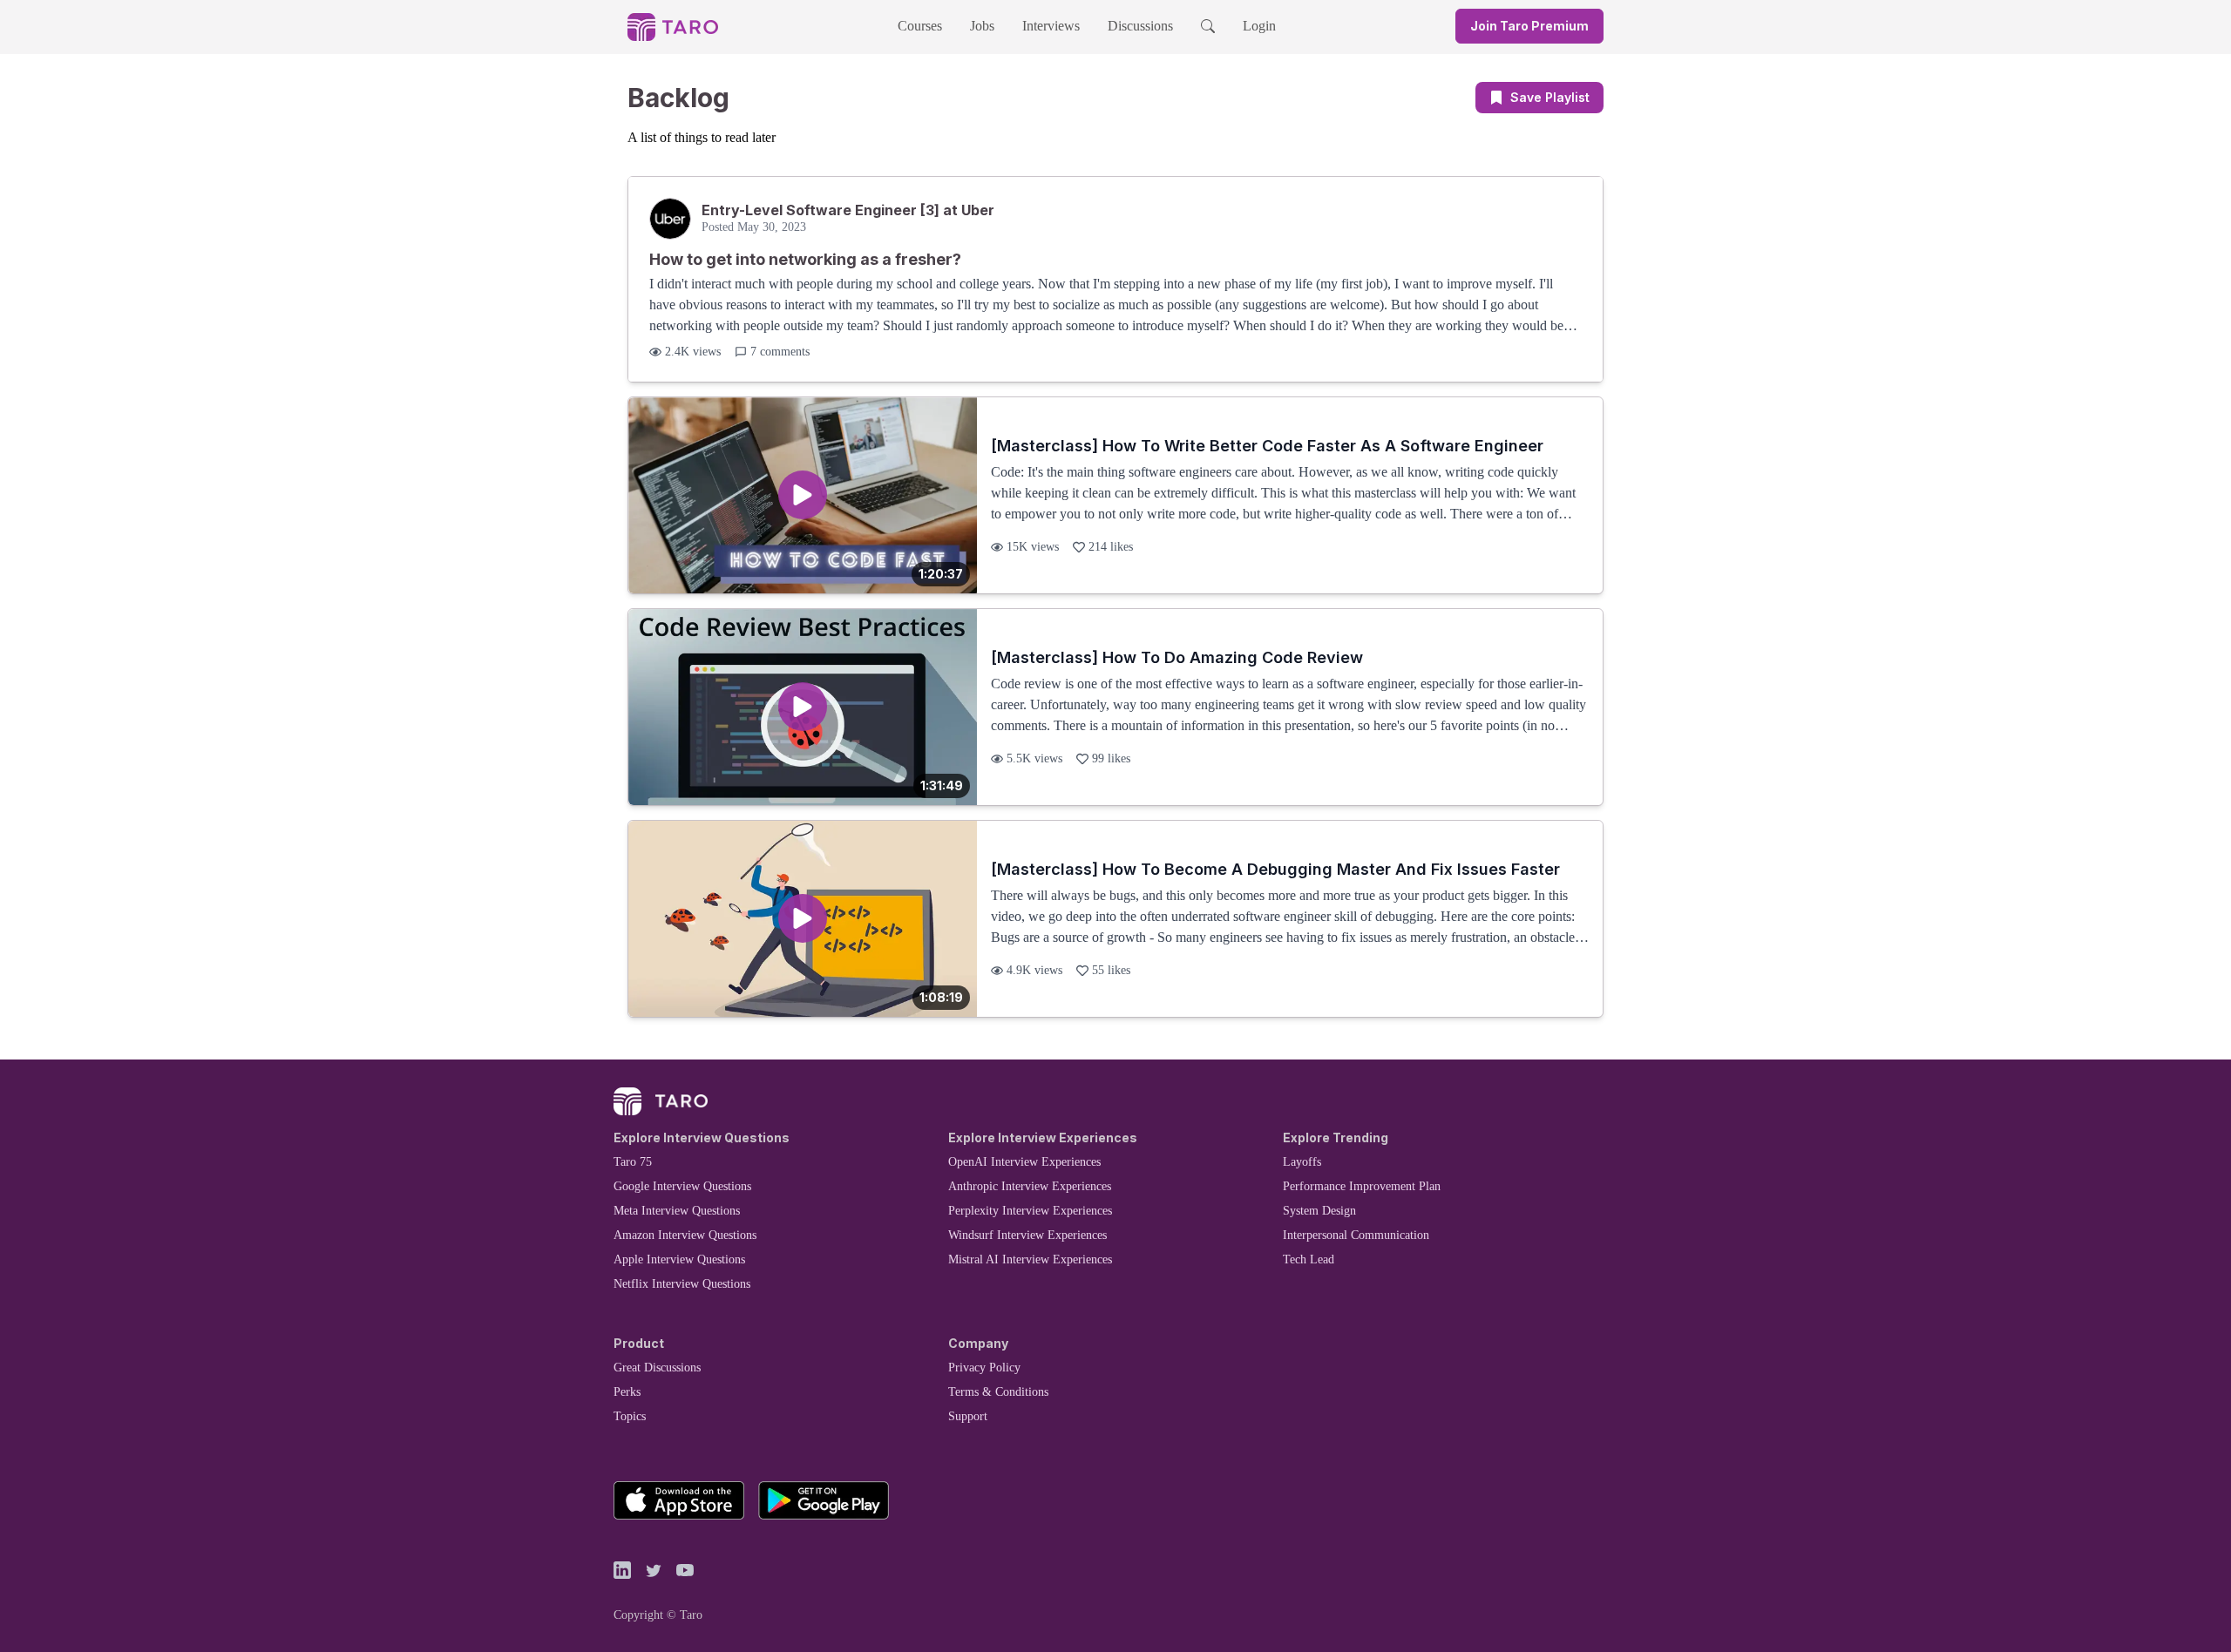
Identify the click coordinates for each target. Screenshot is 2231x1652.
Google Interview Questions (682, 1186)
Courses (920, 26)
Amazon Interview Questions (685, 1235)
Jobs (982, 26)
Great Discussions (657, 1368)
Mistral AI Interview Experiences (1030, 1259)
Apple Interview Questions (679, 1259)
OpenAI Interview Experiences (1024, 1162)
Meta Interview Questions (677, 1211)
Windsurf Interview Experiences (1027, 1235)
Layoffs (1302, 1162)
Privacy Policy (984, 1368)
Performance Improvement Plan (1362, 1186)
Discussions (1140, 26)
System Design (1319, 1211)
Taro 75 (633, 1162)
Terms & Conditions (998, 1392)
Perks (627, 1392)
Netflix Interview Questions (682, 1284)
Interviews (1051, 26)
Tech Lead (1309, 1259)
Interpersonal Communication (1356, 1235)
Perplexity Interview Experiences (1030, 1211)
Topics (630, 1416)
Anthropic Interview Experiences (1030, 1186)
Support (968, 1416)
